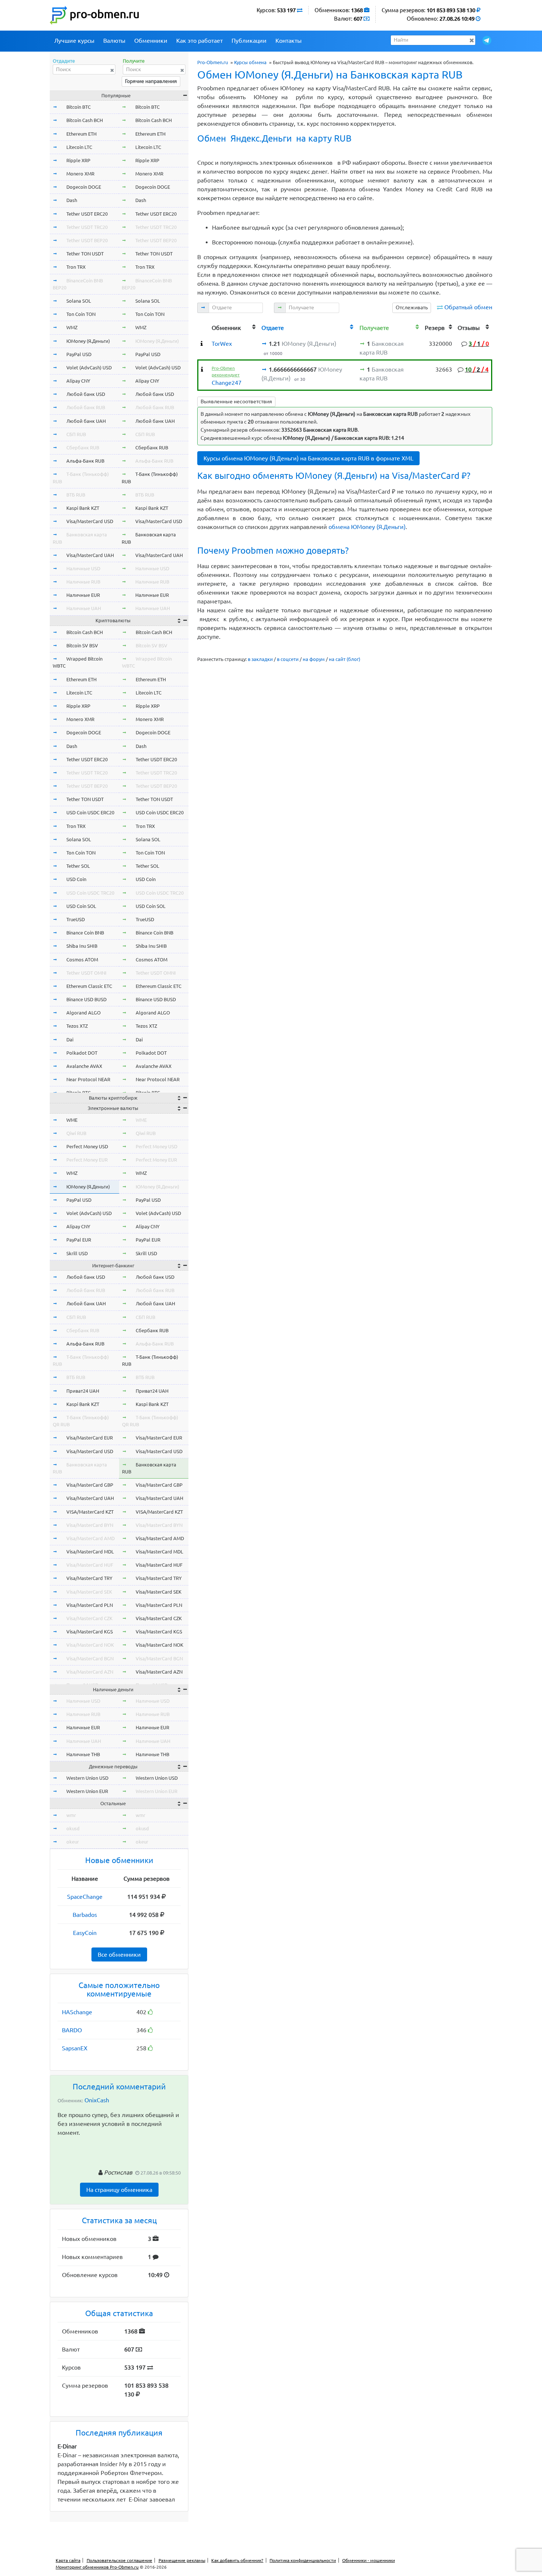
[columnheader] (204, 327)
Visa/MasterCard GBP (90, 1485)
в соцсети (288, 659)
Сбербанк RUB (83, 448)
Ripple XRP (78, 160)
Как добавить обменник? (237, 2560)
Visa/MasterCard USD (90, 521)
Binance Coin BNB (85, 933)
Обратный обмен (468, 307)
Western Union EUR (87, 1791)
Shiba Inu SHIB (82, 946)
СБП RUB (76, 434)
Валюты (114, 41)
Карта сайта (68, 2560)
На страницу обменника (119, 2190)
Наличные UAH (84, 608)
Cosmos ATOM (82, 960)
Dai (70, 1040)
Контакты (289, 41)
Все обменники (119, 1954)
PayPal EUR (79, 1240)
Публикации (249, 41)
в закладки (260, 659)
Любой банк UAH (86, 421)
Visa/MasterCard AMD (91, 1538)
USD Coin (76, 879)
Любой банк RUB (86, 407)
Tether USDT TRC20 (87, 227)
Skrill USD (77, 1253)
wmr (71, 1815)
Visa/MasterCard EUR (90, 1438)
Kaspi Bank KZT (83, 508)
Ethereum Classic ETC (89, 986)
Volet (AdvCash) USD (89, 368)
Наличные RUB (83, 582)
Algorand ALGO (84, 1013)
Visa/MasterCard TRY (89, 1578)
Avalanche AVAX (84, 1066)
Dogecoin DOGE (84, 187)
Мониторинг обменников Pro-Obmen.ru (97, 2567)
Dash (72, 200)
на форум (314, 659)
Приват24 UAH (83, 1391)
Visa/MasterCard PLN (90, 1605)
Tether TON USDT (85, 254)
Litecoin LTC (79, 147)
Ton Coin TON (81, 314)
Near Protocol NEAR (88, 1079)
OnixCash (97, 2100)
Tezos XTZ (77, 1026)
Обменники (151, 41)
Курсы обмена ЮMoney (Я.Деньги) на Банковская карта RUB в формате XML (308, 458)
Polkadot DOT (82, 1053)
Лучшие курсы (74, 41)
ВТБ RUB (76, 495)
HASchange (77, 2012)
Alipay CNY (78, 381)
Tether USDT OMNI (86, 973)
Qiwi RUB (76, 1133)
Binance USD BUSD (86, 999)
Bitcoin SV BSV (82, 645)
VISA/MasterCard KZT (90, 1512)
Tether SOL (78, 866)
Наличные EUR (83, 595)
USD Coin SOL (81, 906)
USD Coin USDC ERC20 (90, 812)
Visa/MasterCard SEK (89, 1592)
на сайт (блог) (345, 659)
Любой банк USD (86, 394)
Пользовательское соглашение (119, 2560)
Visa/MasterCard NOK (90, 1645)
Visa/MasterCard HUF (90, 1565)
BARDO (72, 2030)
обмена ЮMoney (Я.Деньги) (367, 527)
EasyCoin (85, 1933)
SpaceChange (85, 1897)
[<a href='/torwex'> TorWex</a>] (202, 344)
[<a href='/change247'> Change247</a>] (202, 369)
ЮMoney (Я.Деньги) (88, 341)
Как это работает (199, 41)
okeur (73, 1842)
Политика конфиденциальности (303, 2560)
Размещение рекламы (182, 2560)
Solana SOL (79, 301)
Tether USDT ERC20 (87, 214)
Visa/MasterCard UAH (90, 555)
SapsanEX (75, 2048)
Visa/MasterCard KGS (90, 1632)
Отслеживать (412, 307)
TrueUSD (76, 919)
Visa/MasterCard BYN (90, 1525)
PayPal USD (79, 354)
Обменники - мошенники (369, 2560)
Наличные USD (83, 568)
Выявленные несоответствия (236, 401)
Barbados (85, 1915)
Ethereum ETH (81, 134)
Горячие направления (151, 81)
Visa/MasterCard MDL (90, 1552)
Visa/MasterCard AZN (90, 1672)
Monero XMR (80, 174)
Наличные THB (83, 1754)
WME (72, 1120)
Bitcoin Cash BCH (85, 120)
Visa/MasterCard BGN (90, 1658)
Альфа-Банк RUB (85, 461)
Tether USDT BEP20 (87, 240)
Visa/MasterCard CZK (89, 1618)
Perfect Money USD (87, 1146)
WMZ (72, 327)
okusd (73, 1828)
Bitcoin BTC (79, 107)
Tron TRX (76, 267)
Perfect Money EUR (87, 1160)
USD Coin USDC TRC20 (90, 893)
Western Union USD (87, 1778)
